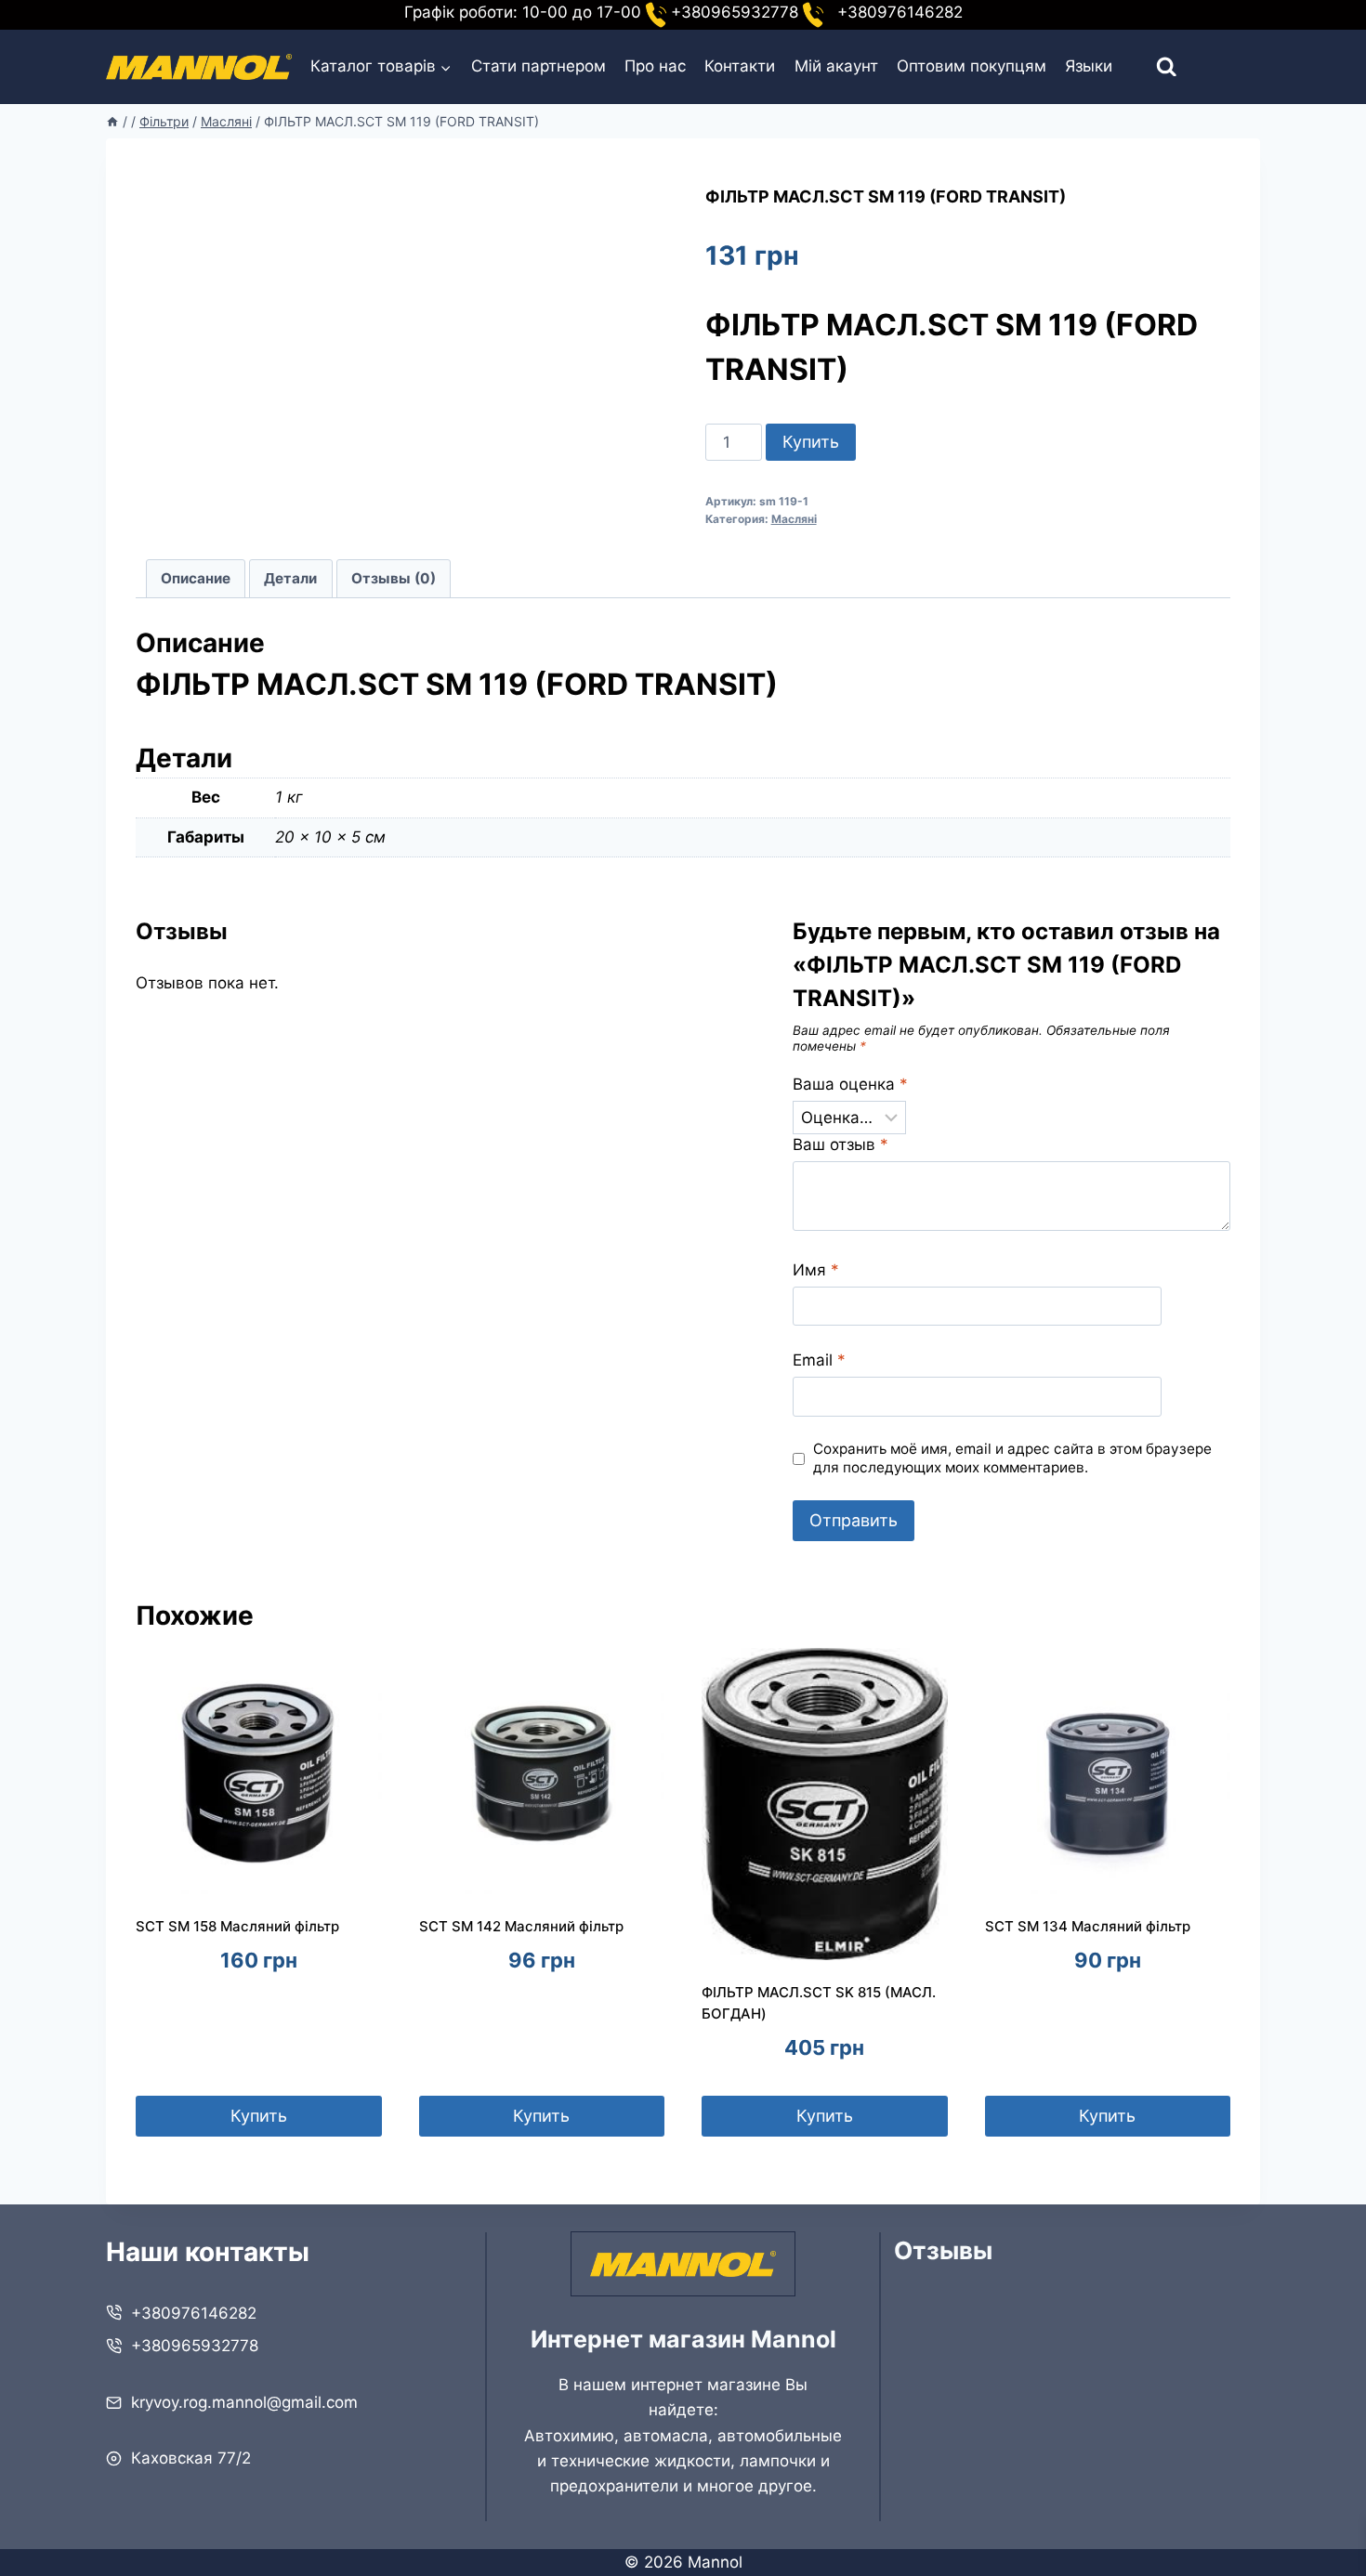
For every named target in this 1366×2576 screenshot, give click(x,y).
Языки (1089, 66)
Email (819, 1360)
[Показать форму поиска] (1150, 67)
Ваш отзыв (841, 1144)
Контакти (740, 66)
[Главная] (112, 121)
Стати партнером (539, 66)
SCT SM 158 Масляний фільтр (237, 1926)
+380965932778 (195, 2346)
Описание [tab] (196, 578)
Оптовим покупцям (972, 66)
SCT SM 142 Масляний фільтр (521, 1926)
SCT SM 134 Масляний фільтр (1088, 1926)
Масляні (794, 519)
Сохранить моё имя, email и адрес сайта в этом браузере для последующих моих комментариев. (1012, 1458)
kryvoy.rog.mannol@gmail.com (244, 2402)
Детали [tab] (290, 578)
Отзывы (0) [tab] (394, 578)
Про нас (655, 66)
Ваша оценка (850, 1084)
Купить (811, 442)
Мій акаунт (836, 66)
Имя (816, 1270)
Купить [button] (259, 2116)
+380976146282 (194, 2313)
